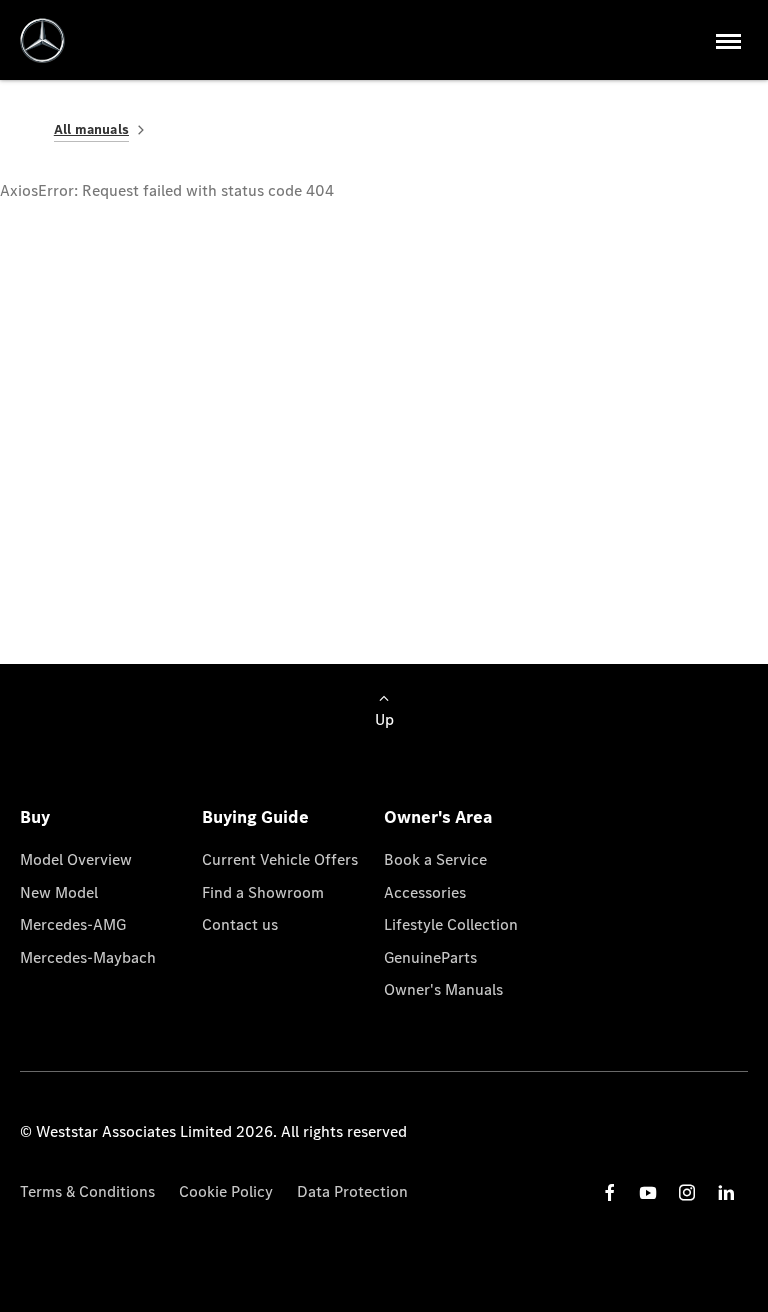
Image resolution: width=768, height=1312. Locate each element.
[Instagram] (687, 1192)
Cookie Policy (226, 1191)
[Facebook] (610, 1192)
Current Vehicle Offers (280, 859)
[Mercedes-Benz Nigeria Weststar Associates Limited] (42, 40)
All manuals (91, 129)
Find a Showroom (263, 892)
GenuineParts (430, 957)
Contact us (240, 924)
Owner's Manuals (443, 989)
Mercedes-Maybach (88, 957)
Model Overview (76, 859)
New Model (59, 892)
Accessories (425, 892)
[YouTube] (648, 1192)
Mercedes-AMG (73, 924)
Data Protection (352, 1191)
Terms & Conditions (87, 1191)
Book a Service (435, 859)
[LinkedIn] (726, 1192)
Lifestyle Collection (451, 924)
